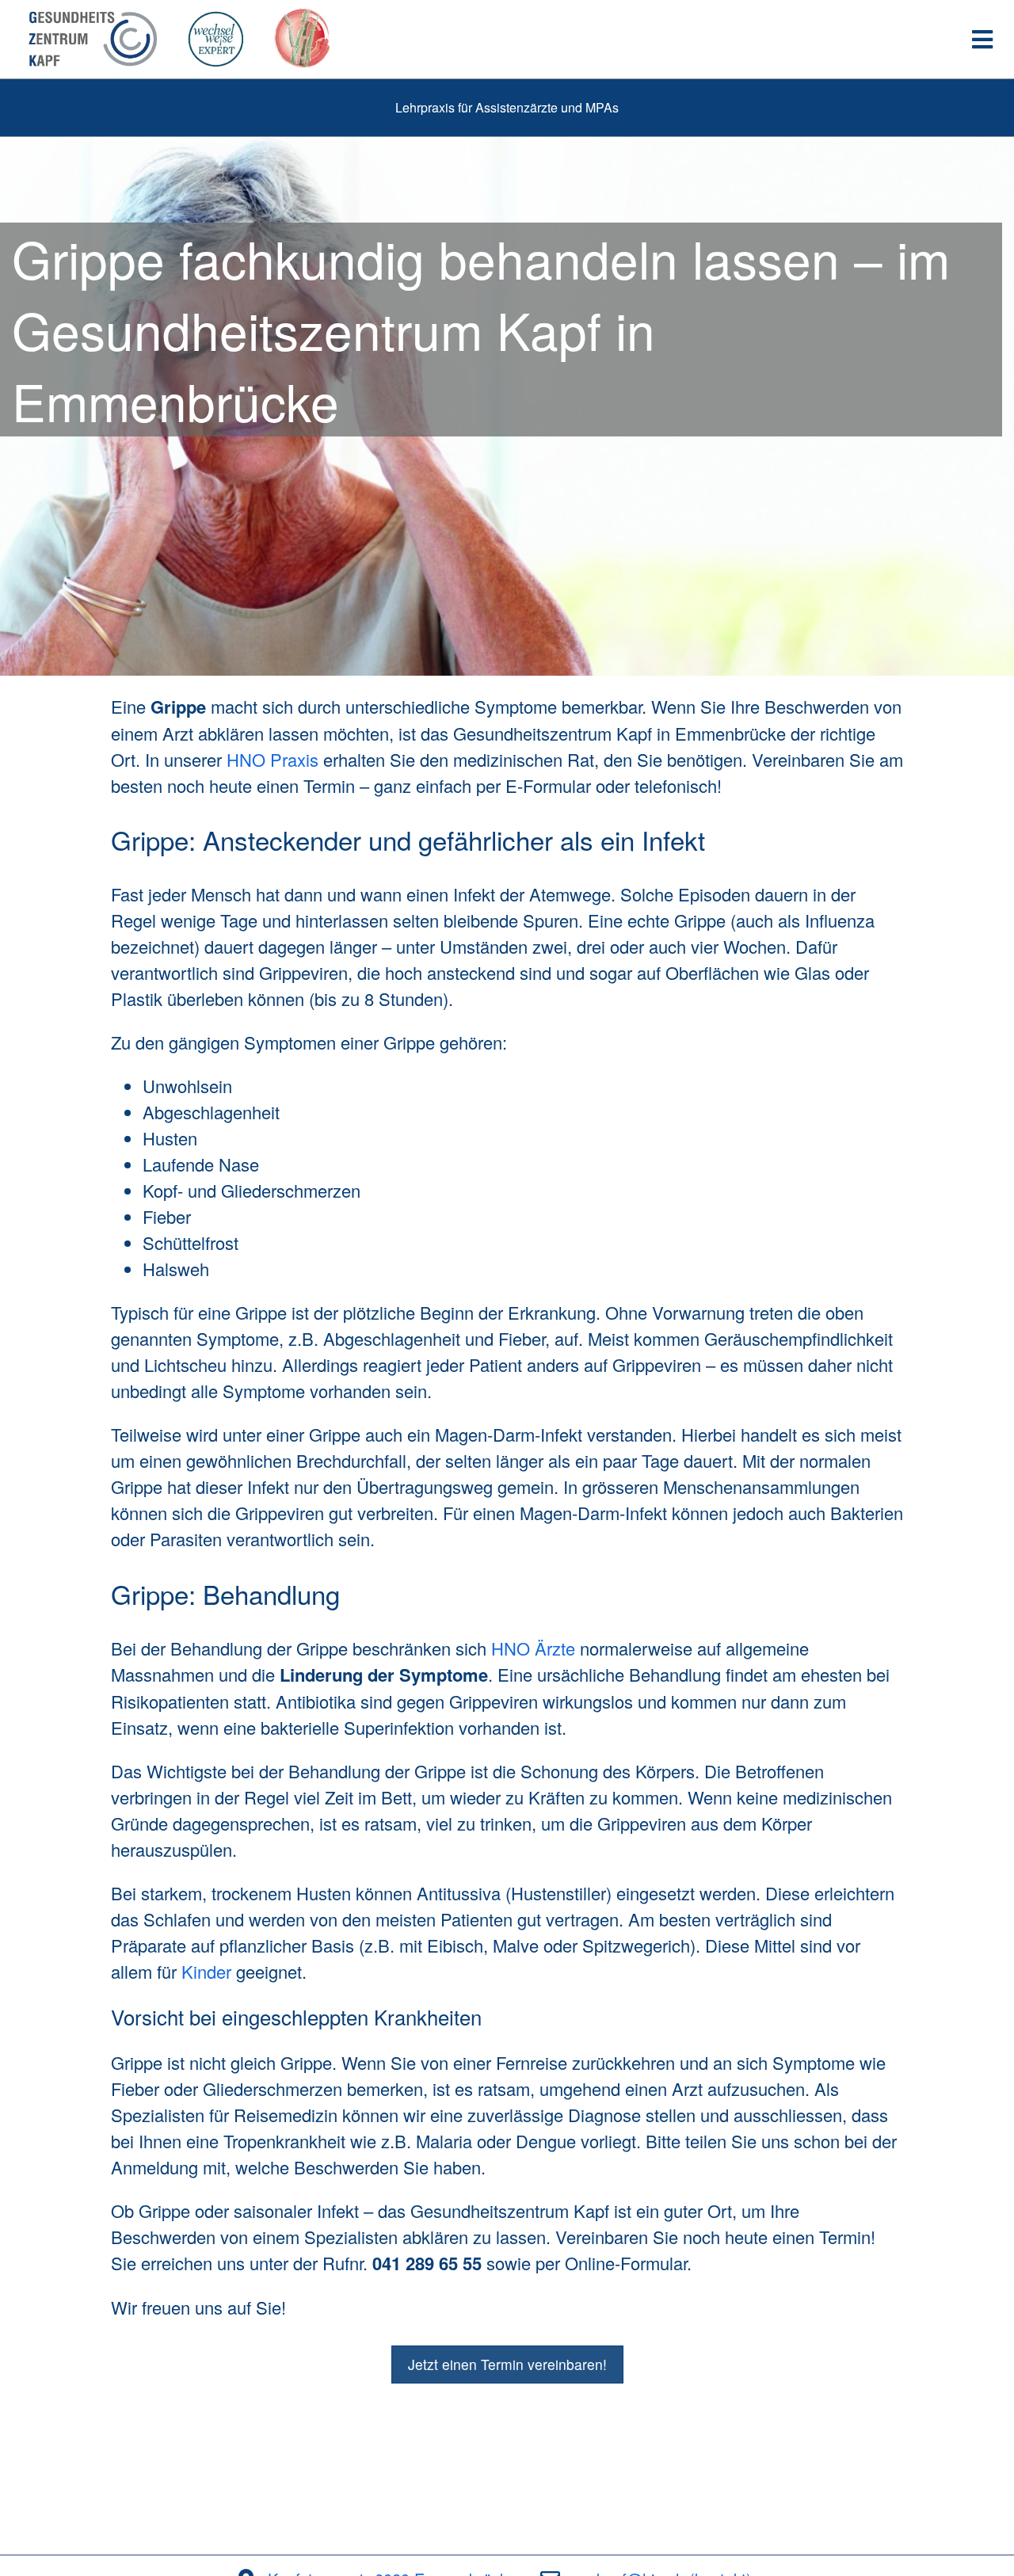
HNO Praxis (273, 759)
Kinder (206, 1971)
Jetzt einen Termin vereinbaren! (507, 2364)
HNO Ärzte (533, 1648)
